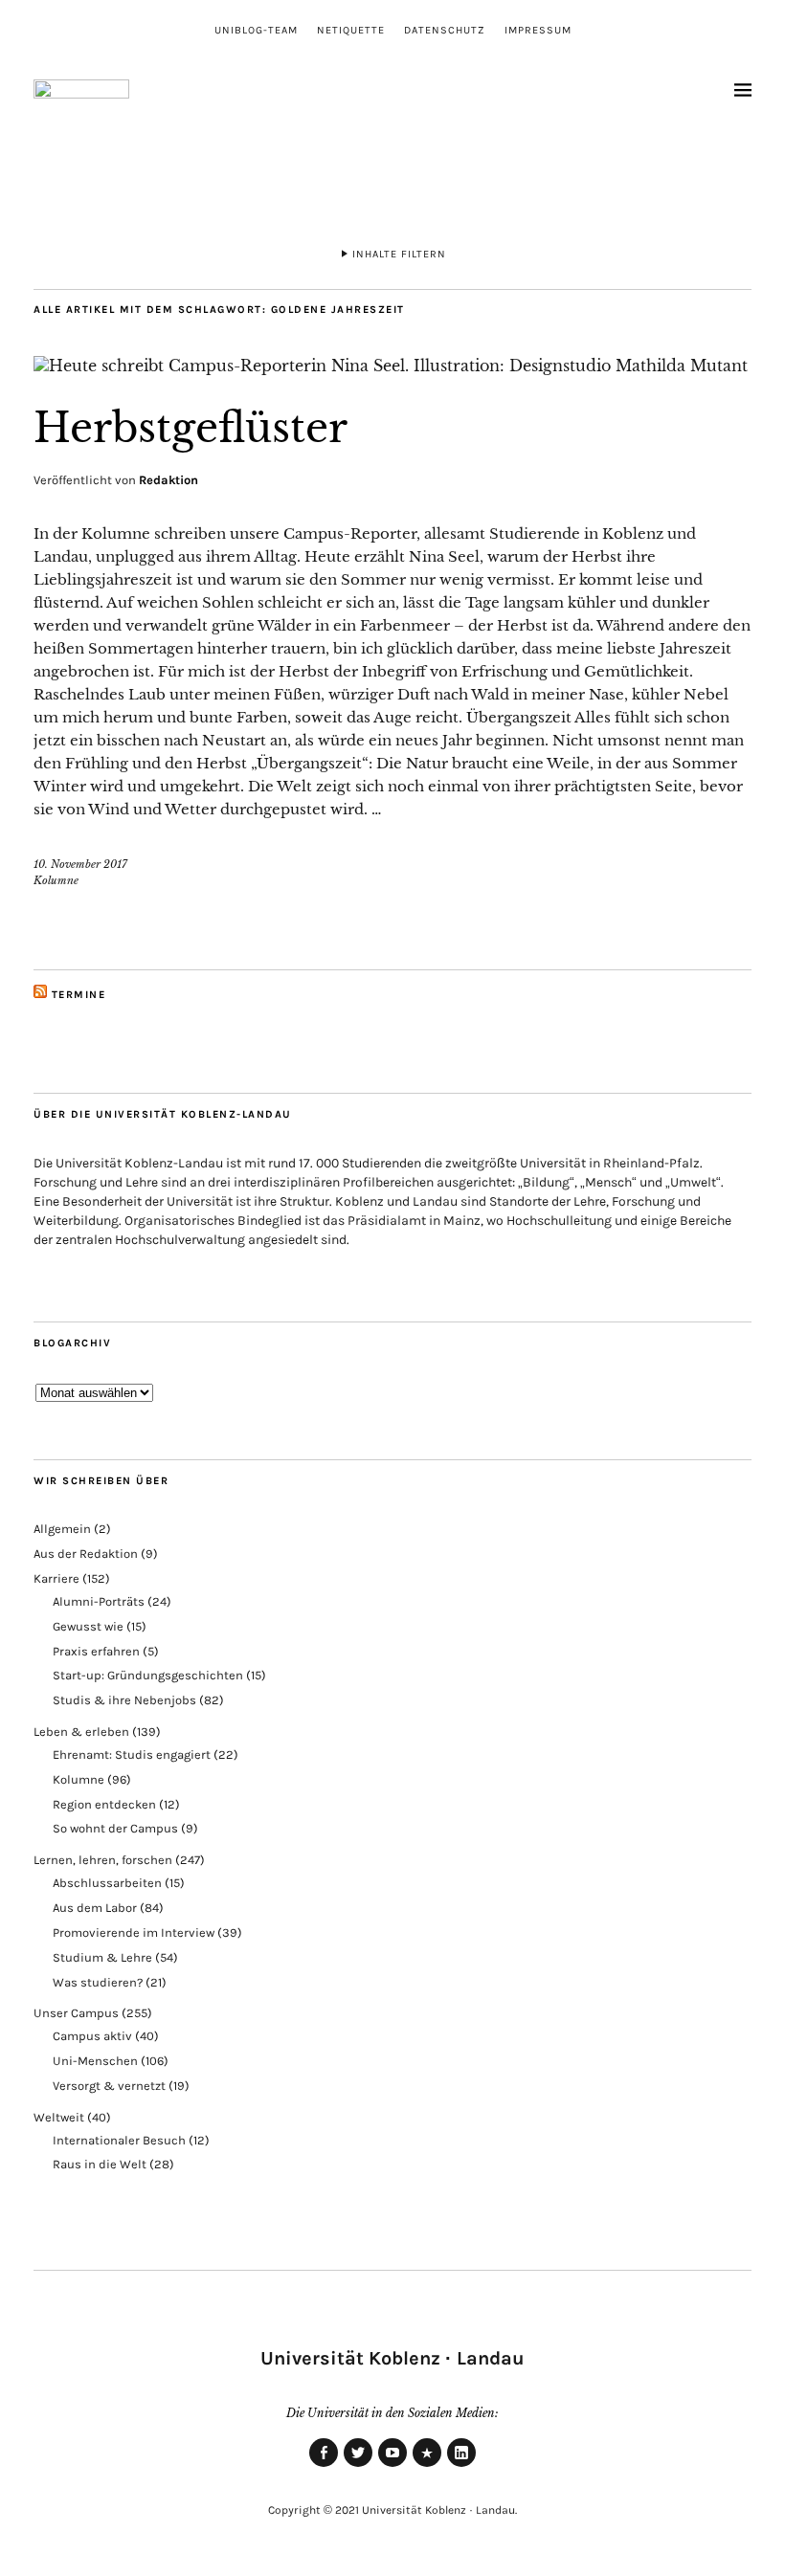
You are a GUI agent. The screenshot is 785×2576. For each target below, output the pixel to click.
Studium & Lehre (102, 1957)
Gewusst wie (88, 1626)
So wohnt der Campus (115, 1828)
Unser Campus (76, 2013)
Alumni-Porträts (99, 1601)
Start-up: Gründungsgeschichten (148, 1675)
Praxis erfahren (96, 1651)
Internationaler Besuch (119, 2140)
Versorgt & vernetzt (109, 2086)
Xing (427, 2466)
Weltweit (59, 2117)
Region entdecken (104, 1804)
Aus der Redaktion (86, 1554)
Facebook (324, 2466)
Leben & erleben (81, 1732)
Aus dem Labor (95, 1908)
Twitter (358, 2466)
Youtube (392, 2466)
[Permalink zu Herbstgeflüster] (391, 366)
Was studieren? (98, 1982)
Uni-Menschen (95, 2061)
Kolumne (56, 880)
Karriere (56, 1578)
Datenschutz (445, 30)
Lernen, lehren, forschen (103, 1860)
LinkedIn (461, 2466)
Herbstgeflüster (191, 428)
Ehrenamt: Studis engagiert (132, 1754)
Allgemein (62, 1529)
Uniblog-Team (256, 30)
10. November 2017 (80, 864)
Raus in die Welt (100, 2164)
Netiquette (351, 30)
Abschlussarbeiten (107, 1883)
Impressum (538, 30)
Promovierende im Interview (134, 1932)
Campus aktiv (92, 2036)
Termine (79, 995)
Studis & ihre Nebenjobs (124, 1700)
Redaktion (168, 480)
